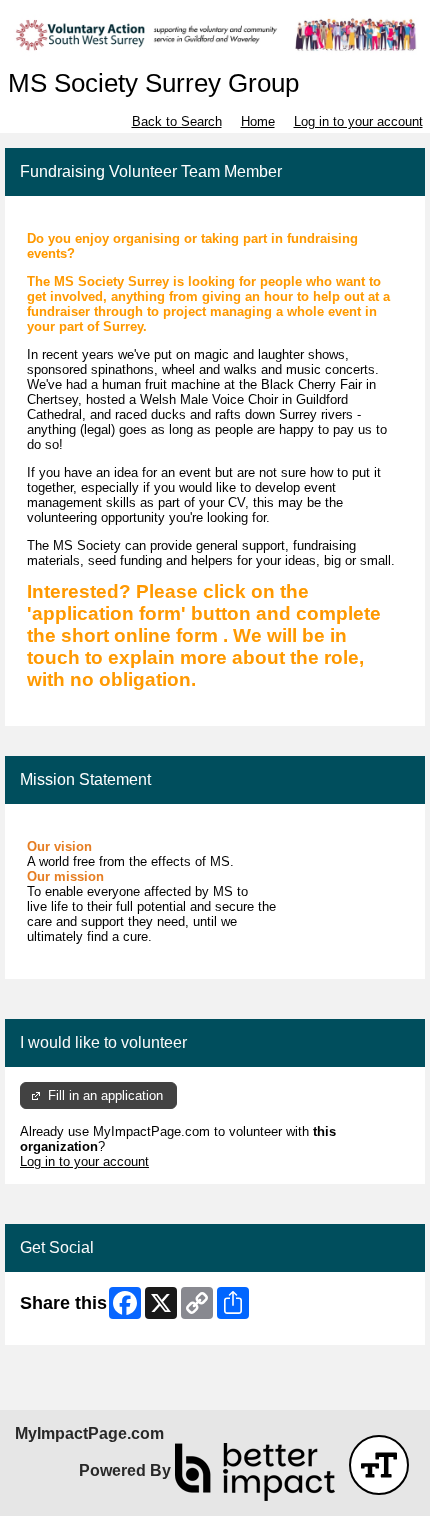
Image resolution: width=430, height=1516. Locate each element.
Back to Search (177, 121)
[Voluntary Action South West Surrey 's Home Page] (215, 34)
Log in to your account (358, 121)
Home (258, 121)
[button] (379, 1465)
